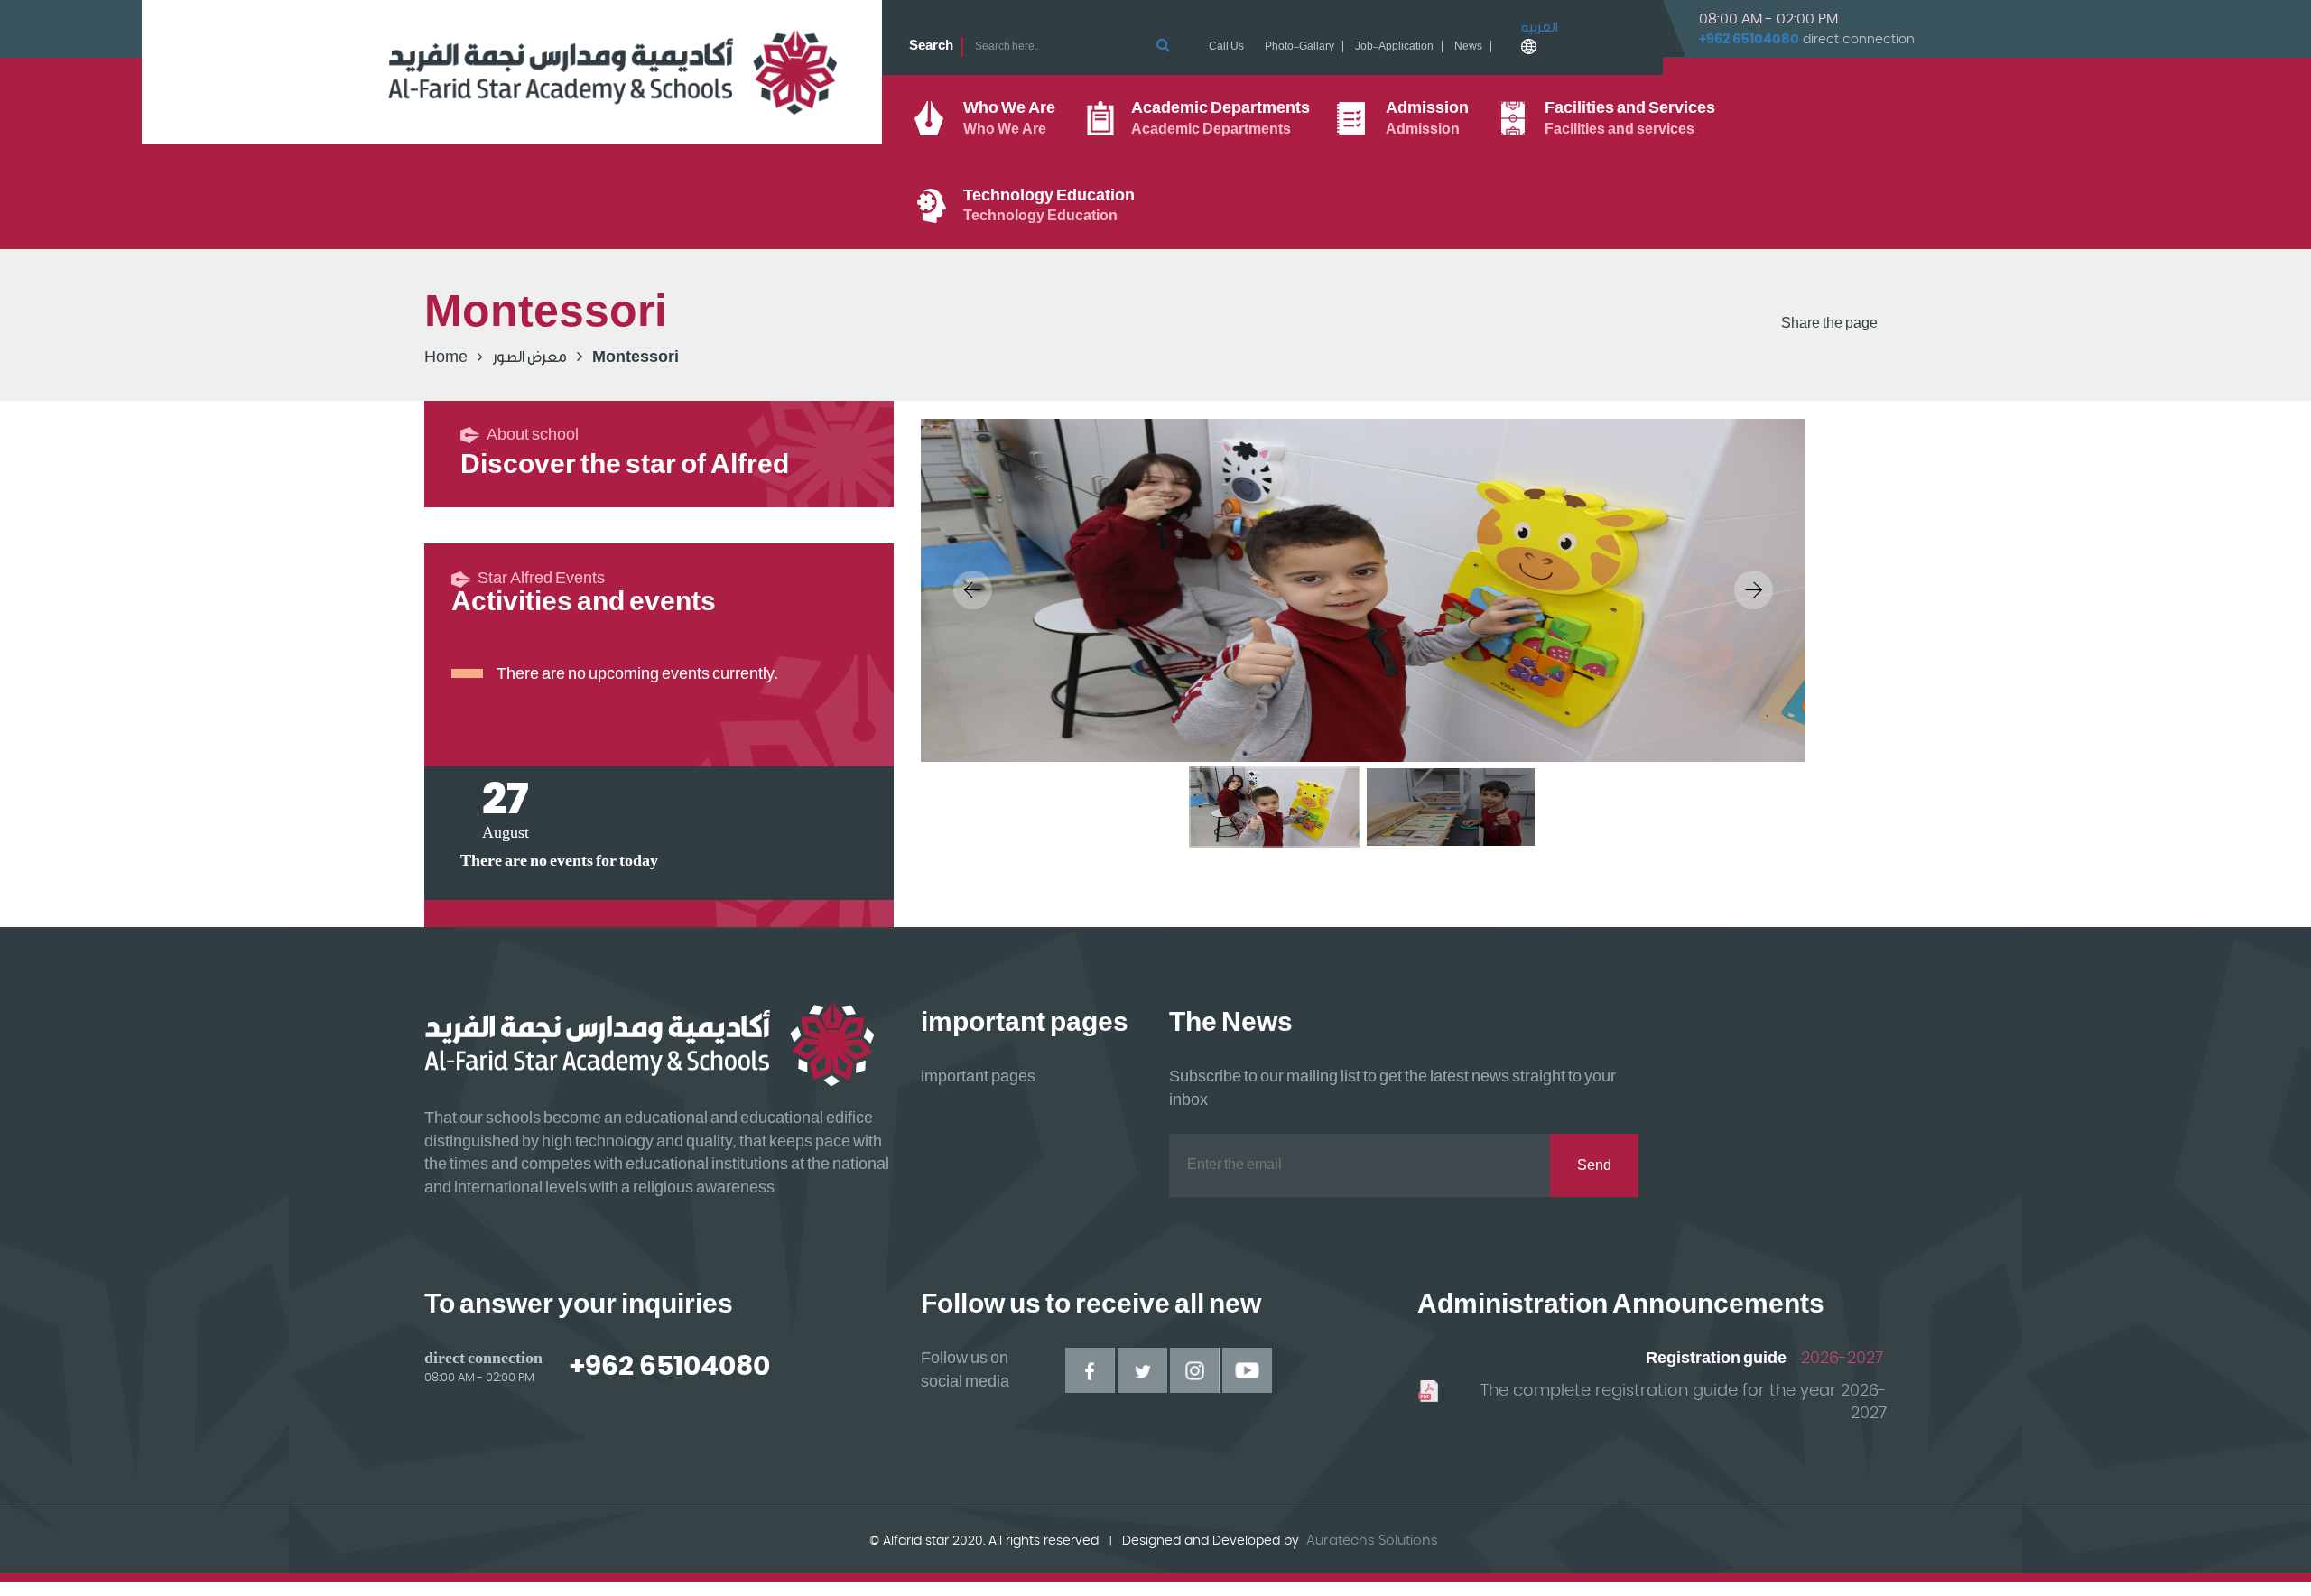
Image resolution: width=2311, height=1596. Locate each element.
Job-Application (1394, 46)
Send (1594, 1166)
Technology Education (1049, 206)
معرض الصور (530, 357)
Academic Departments (1220, 118)
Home (446, 357)
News (1468, 46)
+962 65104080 (1749, 39)
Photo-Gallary (1299, 46)
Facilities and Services (1630, 118)
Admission (1427, 118)
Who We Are (1009, 118)
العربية (1540, 28)
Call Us (1226, 46)
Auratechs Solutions (1372, 1540)
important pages (978, 1076)
